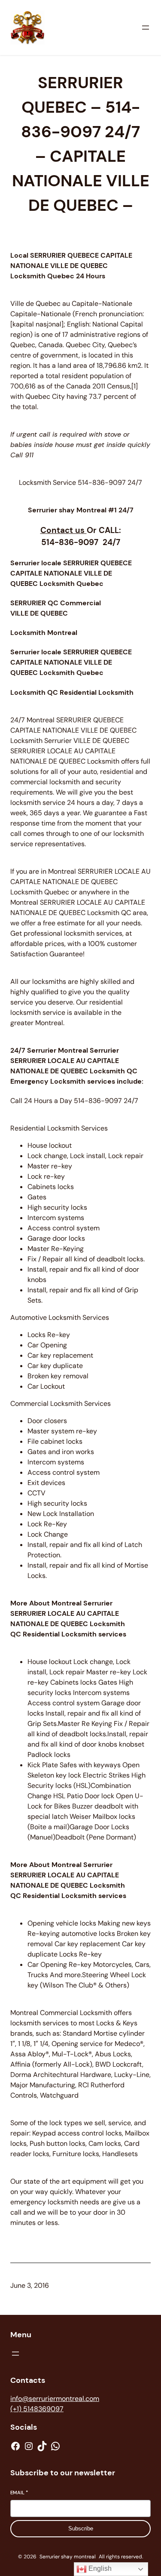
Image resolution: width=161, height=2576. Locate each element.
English (99, 2568)
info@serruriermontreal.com (55, 2399)
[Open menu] (146, 28)
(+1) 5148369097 (37, 2409)
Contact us (64, 530)
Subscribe (81, 2528)
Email (19, 2493)
